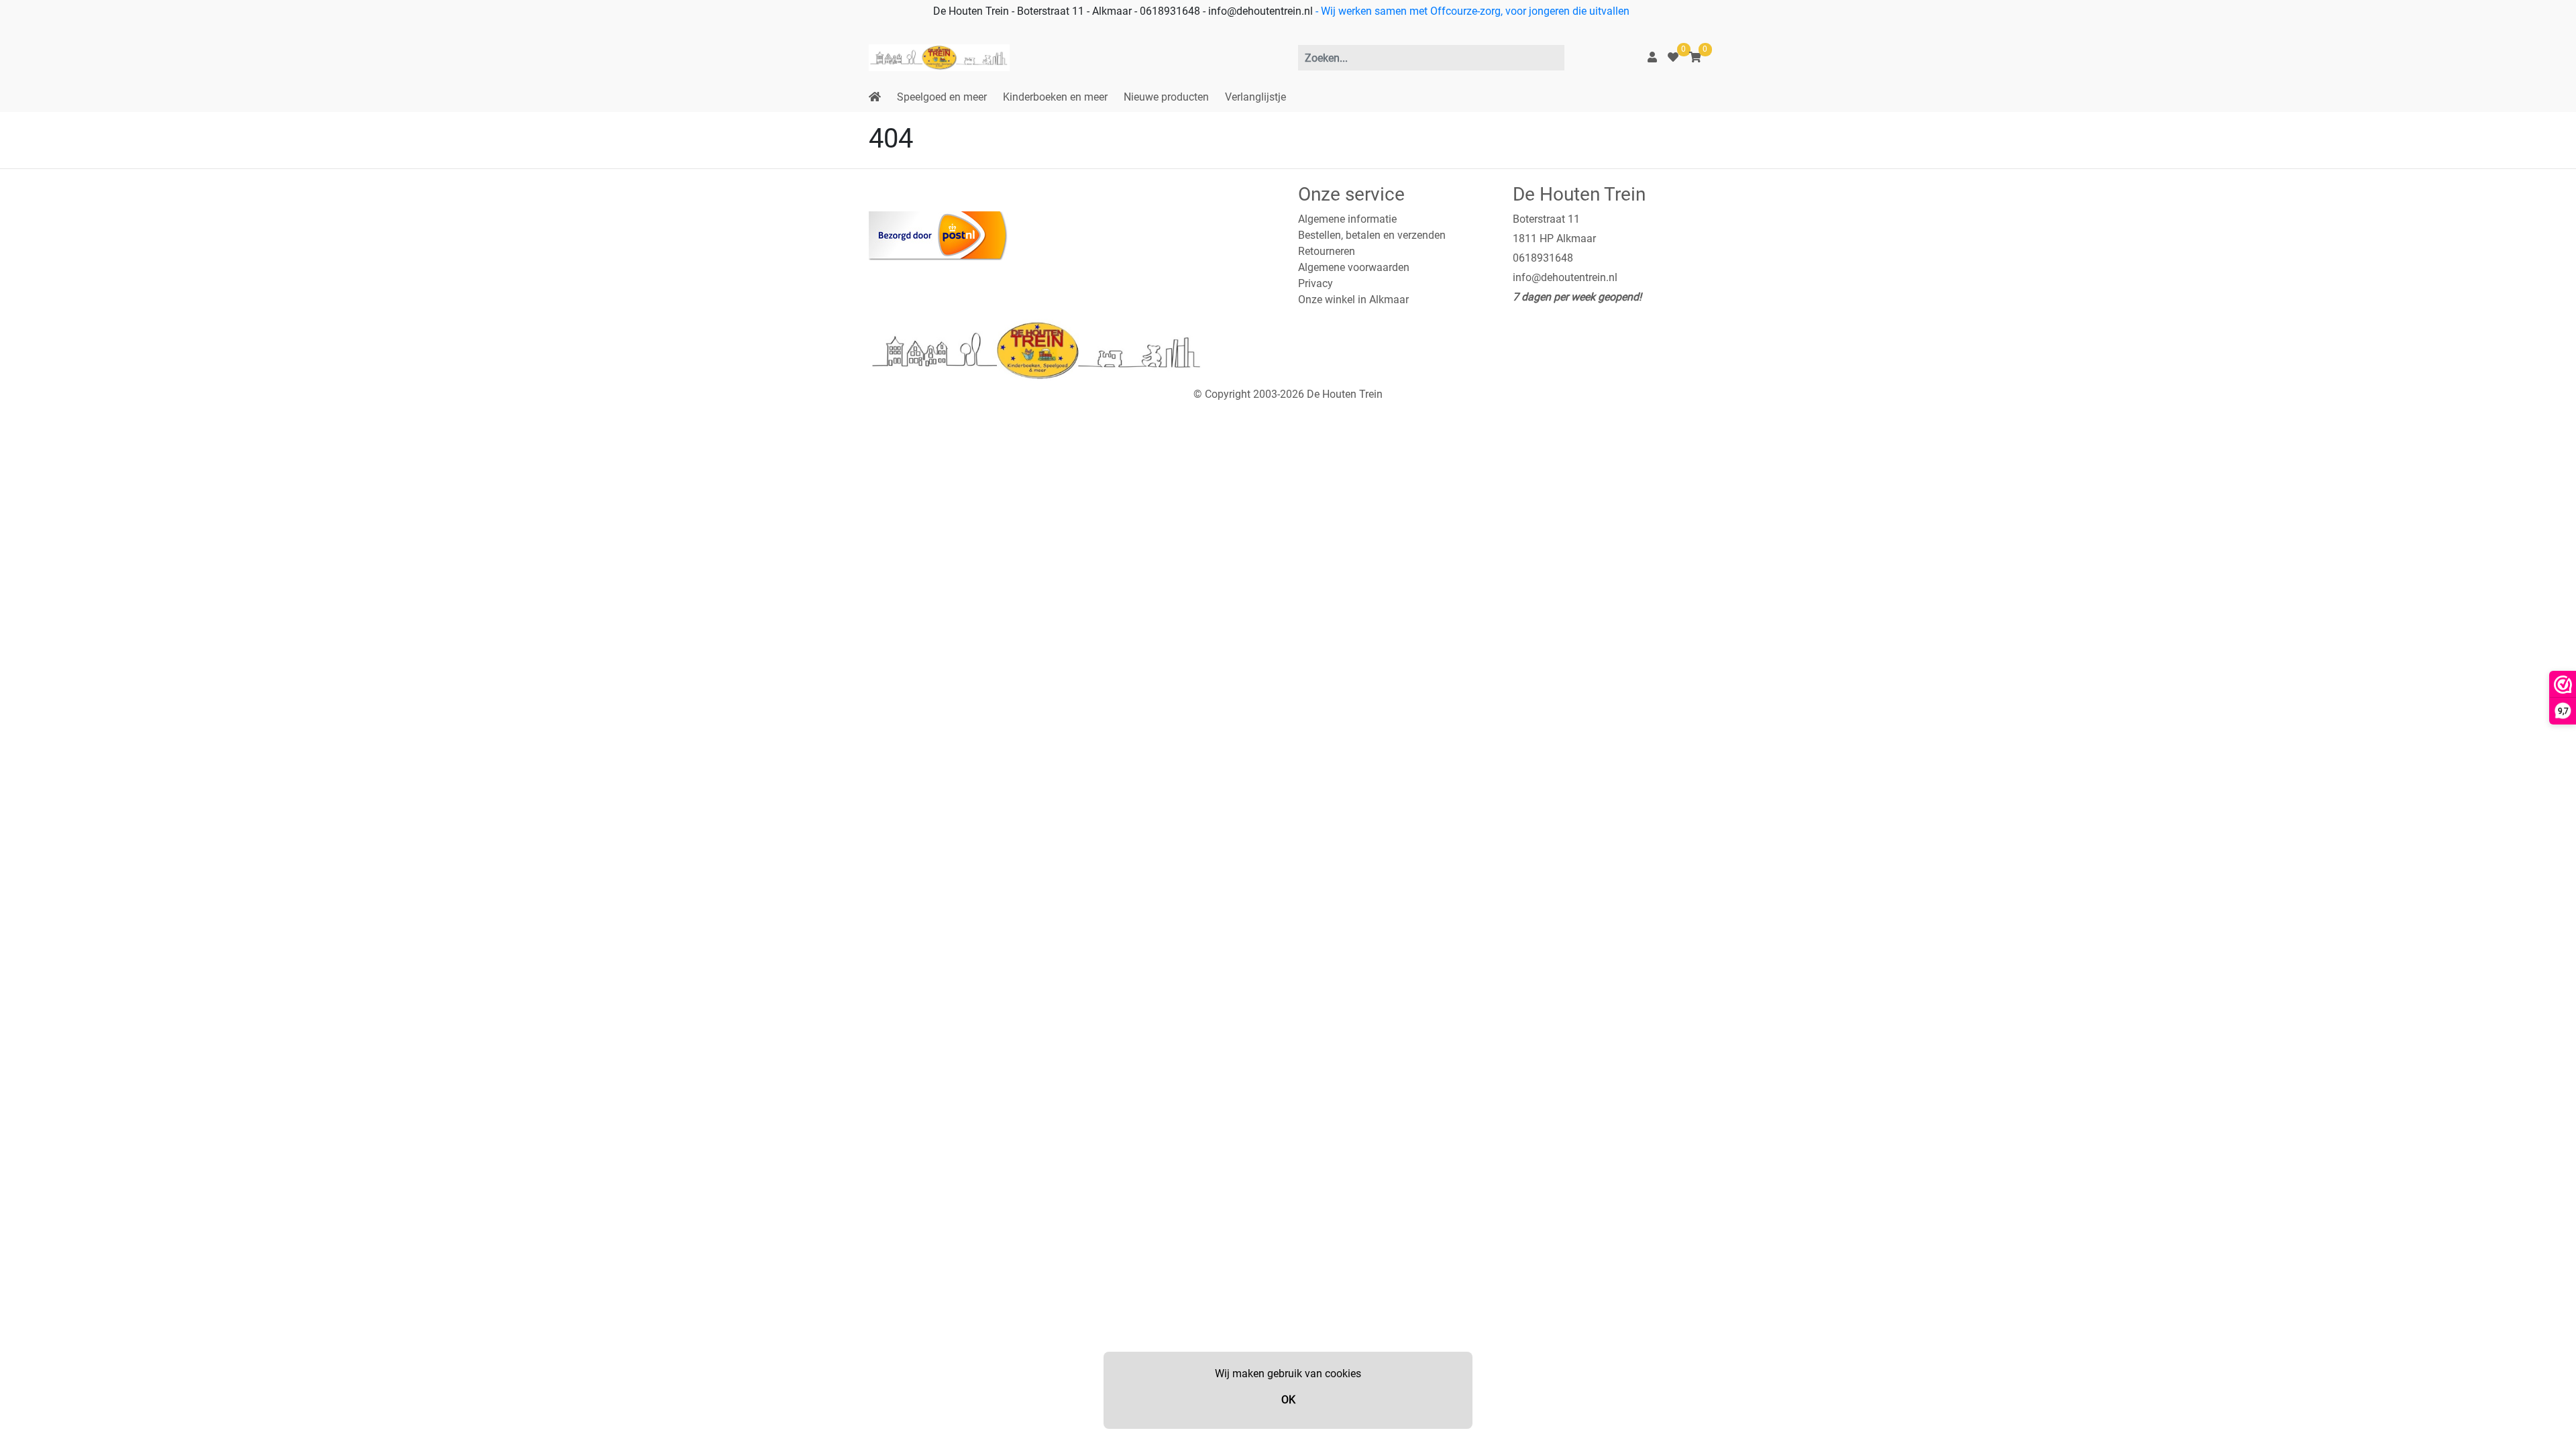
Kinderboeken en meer (1055, 97)
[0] (1673, 57)
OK (1288, 1400)
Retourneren (1327, 251)
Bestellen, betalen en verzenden (1372, 235)
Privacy (1316, 283)
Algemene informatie (1347, 219)
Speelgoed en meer (942, 97)
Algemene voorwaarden (1354, 267)
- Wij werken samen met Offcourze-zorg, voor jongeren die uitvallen (1471, 11)
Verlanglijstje (1255, 97)
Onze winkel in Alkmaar (1353, 300)
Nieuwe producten (1166, 97)
